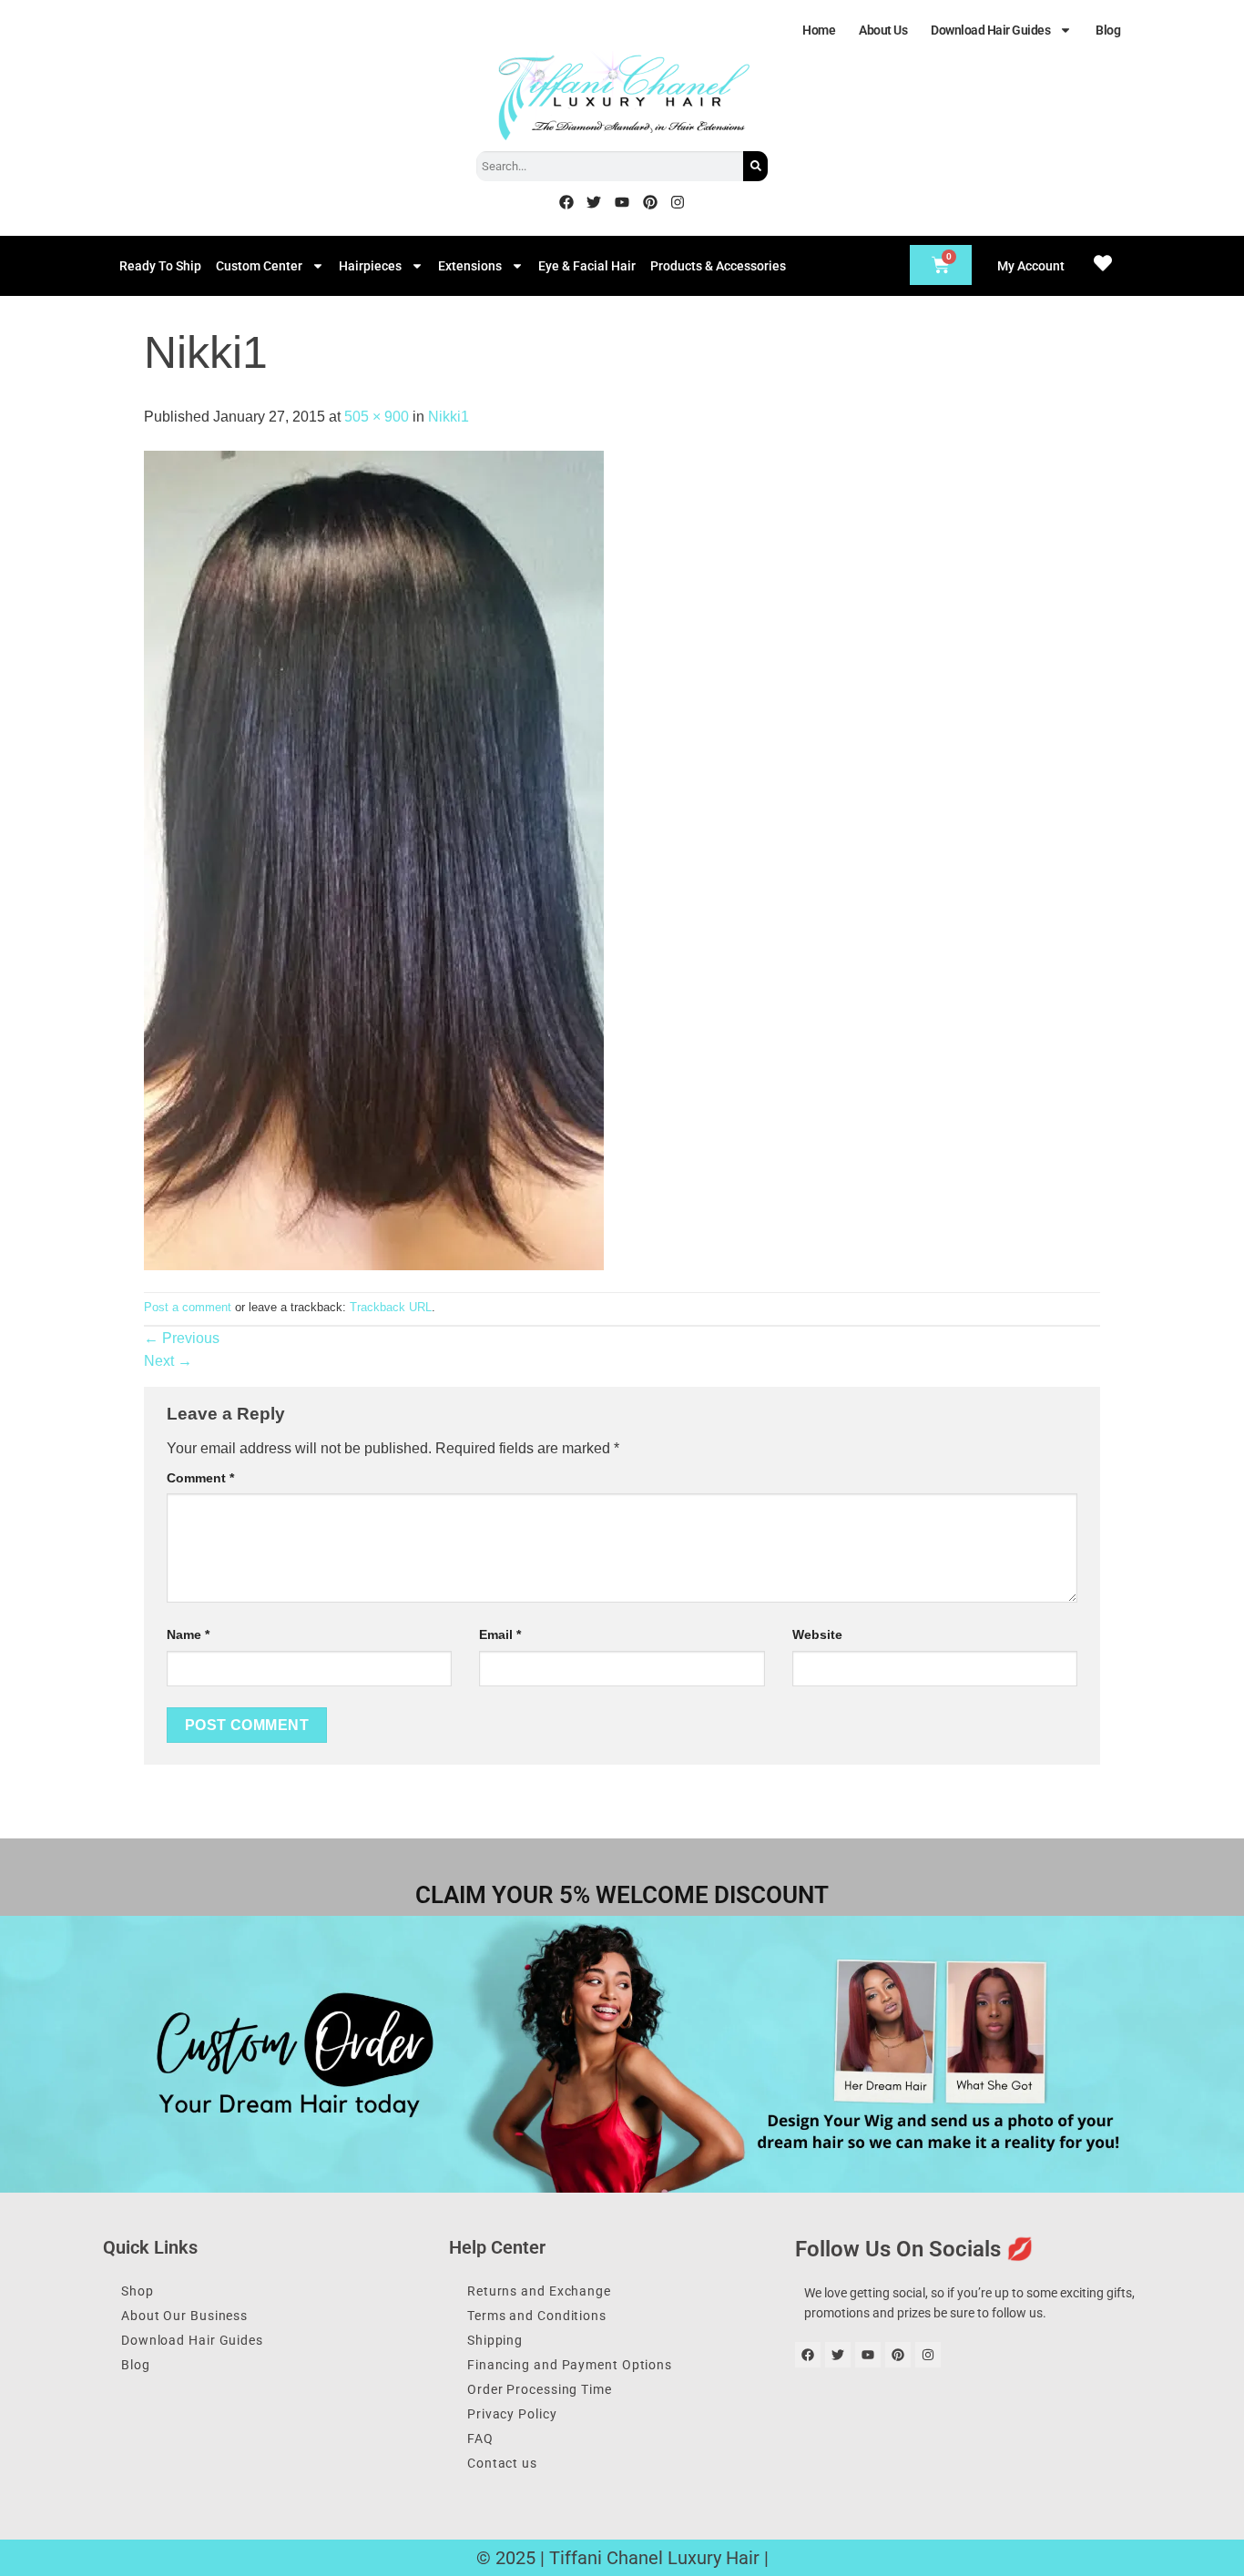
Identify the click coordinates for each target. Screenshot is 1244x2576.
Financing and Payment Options (570, 2365)
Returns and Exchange (539, 2291)
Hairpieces (370, 266)
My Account (1031, 266)
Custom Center (259, 266)
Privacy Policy (512, 2414)
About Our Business (184, 2316)
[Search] (755, 166)
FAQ (480, 2439)
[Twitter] (595, 202)
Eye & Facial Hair (587, 266)
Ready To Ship (160, 266)
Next (168, 1361)
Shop (138, 2291)
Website (817, 1634)
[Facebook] (566, 202)
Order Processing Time (540, 2389)
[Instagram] (678, 202)
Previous (182, 1338)
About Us (883, 30)
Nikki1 (449, 417)
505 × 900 (377, 417)
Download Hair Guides (990, 30)
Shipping (495, 2340)
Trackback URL (391, 1307)
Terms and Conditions (537, 2316)
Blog (1108, 30)
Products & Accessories (718, 266)
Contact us (502, 2463)
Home (819, 30)
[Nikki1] (374, 859)
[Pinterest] (650, 202)
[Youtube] (622, 202)
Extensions (470, 266)
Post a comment (188, 1307)
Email (500, 1634)
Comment (200, 1478)
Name (188, 1634)
